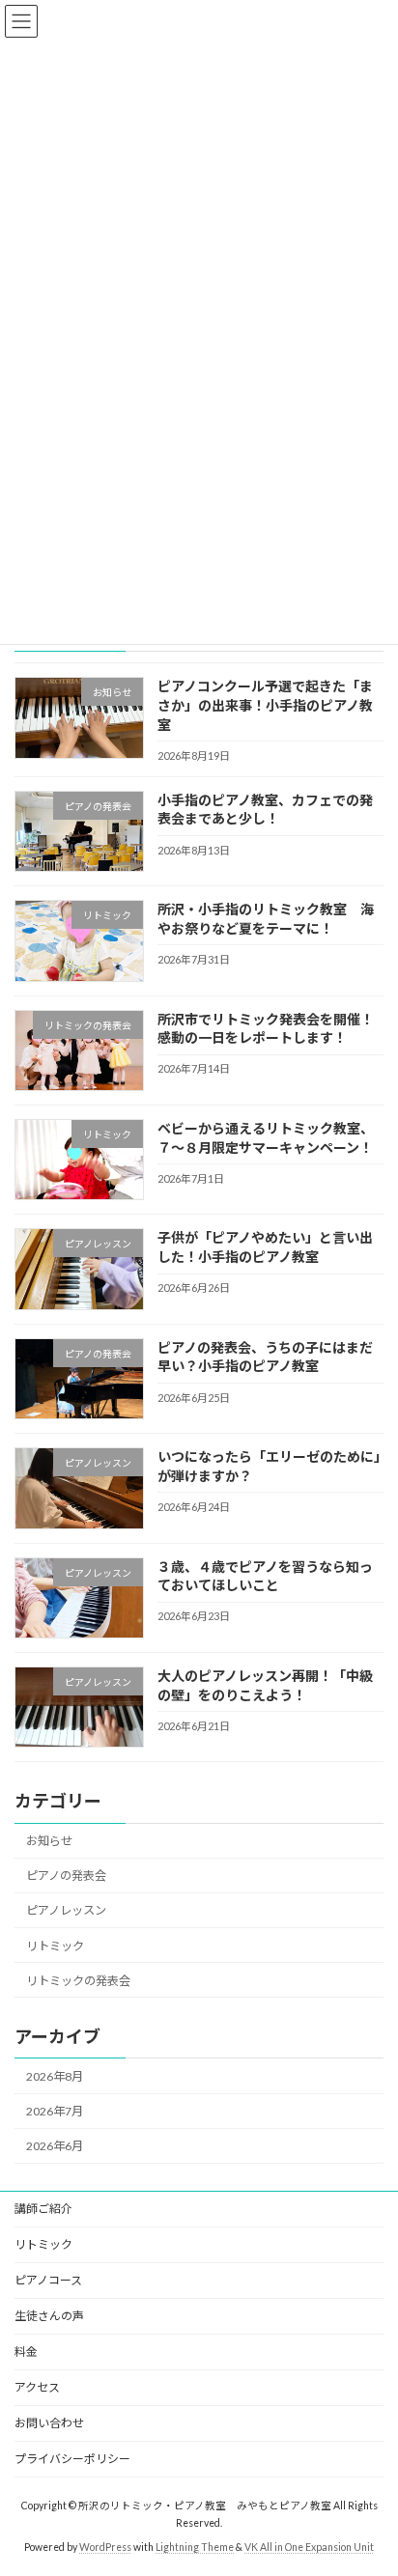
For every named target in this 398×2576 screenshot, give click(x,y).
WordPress (105, 2546)
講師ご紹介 (43, 2209)
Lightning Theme (195, 2546)
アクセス (37, 2387)
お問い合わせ (49, 2423)
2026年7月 (55, 2111)
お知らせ (49, 1841)
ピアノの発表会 (66, 1876)
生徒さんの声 (49, 2316)
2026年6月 (55, 2146)
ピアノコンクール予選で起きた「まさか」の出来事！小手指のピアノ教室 (265, 705)
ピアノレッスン (66, 1910)
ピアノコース (48, 2280)
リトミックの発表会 (78, 1980)
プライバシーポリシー (72, 2459)
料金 (26, 2352)
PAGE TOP (370, 2478)
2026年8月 (55, 2076)
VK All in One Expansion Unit (309, 2546)
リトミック (55, 1945)
